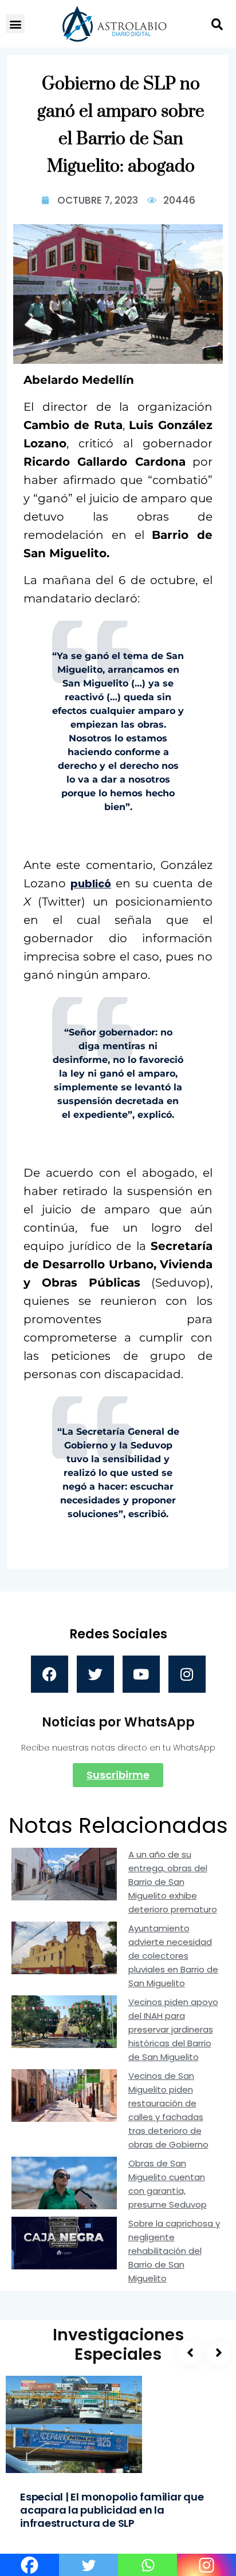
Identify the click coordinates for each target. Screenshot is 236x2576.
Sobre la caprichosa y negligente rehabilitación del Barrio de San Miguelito (174, 2251)
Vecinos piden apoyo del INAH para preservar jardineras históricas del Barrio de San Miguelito (173, 2029)
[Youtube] (141, 1674)
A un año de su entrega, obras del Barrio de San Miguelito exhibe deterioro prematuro (173, 1882)
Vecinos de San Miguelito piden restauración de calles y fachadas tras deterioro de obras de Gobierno (168, 2110)
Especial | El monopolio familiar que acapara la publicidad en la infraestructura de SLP (112, 2510)
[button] (15, 24)
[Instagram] (187, 1674)
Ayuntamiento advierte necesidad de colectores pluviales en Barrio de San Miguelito (173, 1956)
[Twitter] (95, 1674)
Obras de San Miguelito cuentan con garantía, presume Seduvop (168, 2184)
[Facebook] (50, 1674)
